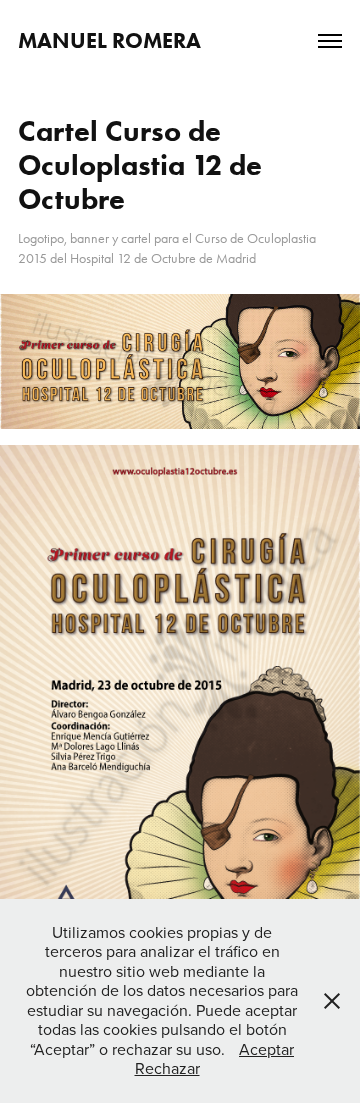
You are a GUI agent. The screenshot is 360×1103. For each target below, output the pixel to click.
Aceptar (266, 1049)
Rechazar (167, 1068)
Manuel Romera (109, 40)
